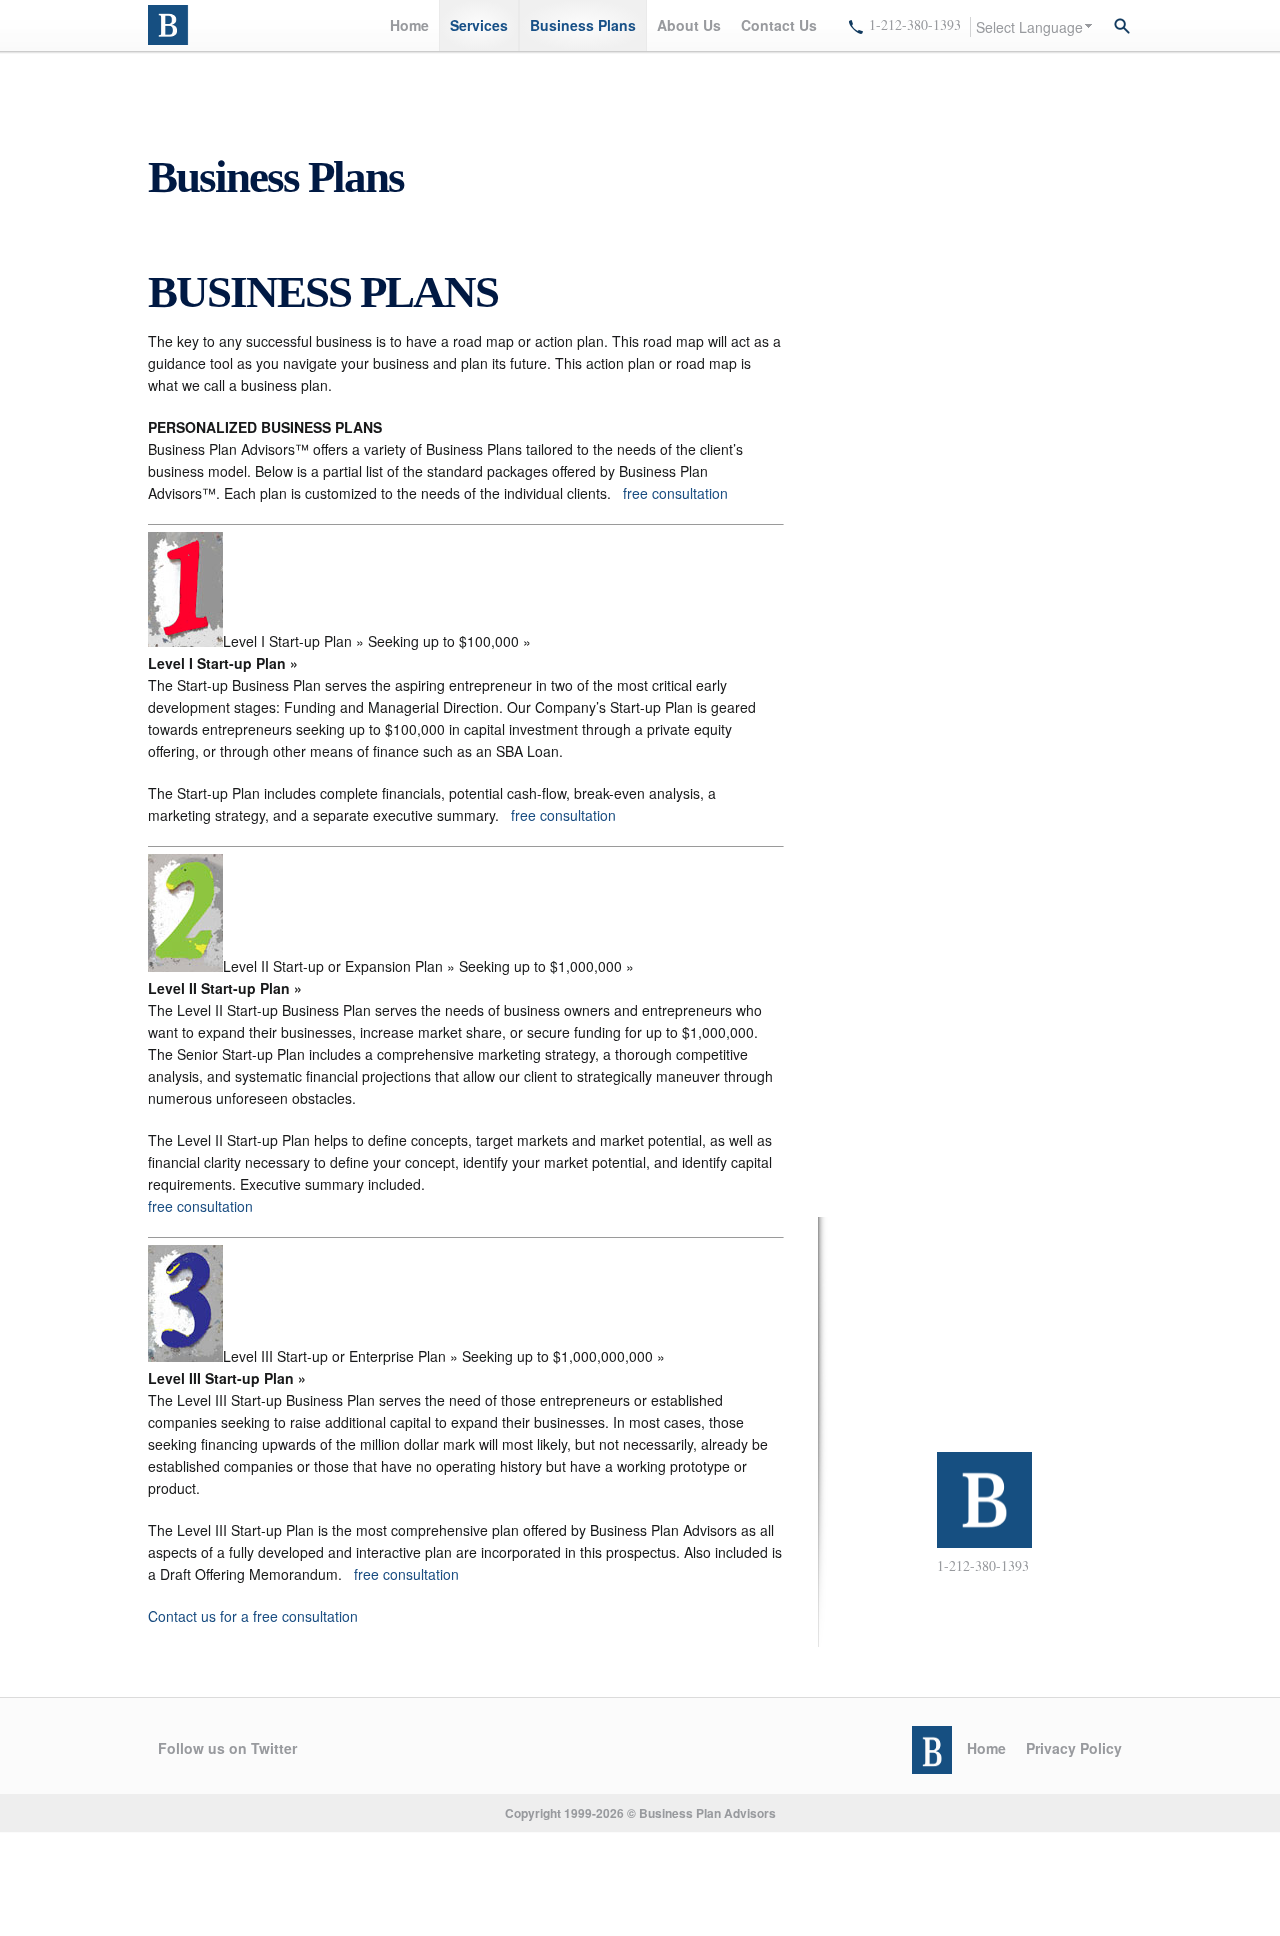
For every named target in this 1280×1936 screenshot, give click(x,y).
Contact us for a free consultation (253, 1616)
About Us (689, 25)
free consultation (675, 493)
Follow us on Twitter (227, 1748)
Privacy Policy (1074, 1748)
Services (479, 25)
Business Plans (583, 25)
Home (409, 25)
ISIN (170, 25)
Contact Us (779, 25)
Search (1122, 26)
